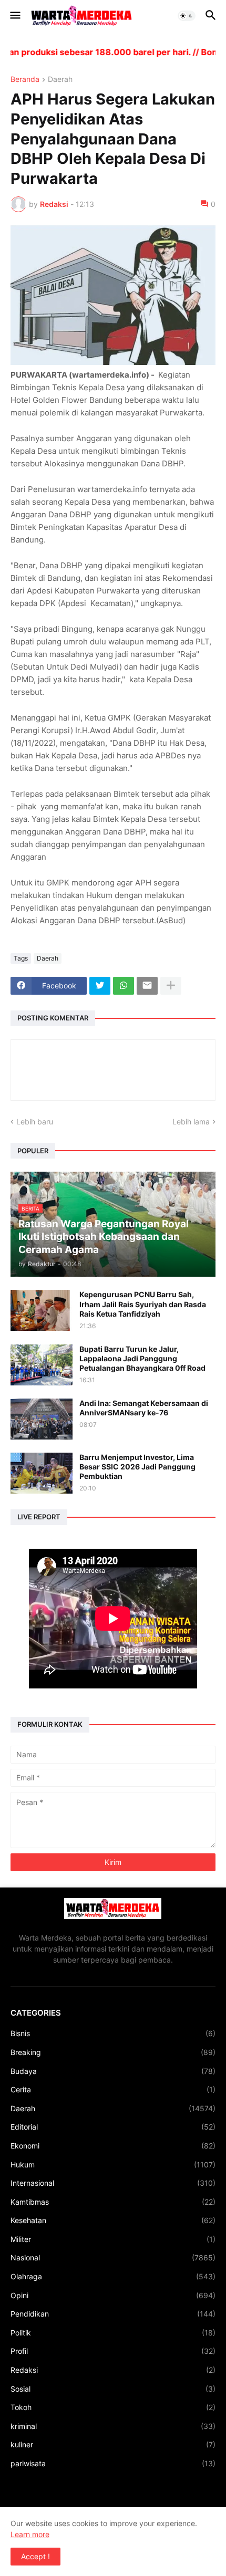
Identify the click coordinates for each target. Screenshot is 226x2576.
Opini (113, 2295)
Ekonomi (113, 2146)
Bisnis (113, 2033)
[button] (14, 16)
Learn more (30, 2534)
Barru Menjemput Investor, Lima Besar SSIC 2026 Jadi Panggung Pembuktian (137, 1467)
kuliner (113, 2444)
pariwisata (113, 2463)
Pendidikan (113, 2314)
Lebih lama (191, 1122)
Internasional (113, 2183)
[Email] (147, 986)
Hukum (113, 2165)
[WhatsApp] (124, 986)
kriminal (113, 2426)
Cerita (113, 2089)
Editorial (113, 2127)
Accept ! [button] (35, 2556)
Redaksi (113, 2370)
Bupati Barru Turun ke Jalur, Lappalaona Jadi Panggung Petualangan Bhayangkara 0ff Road (142, 1358)
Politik (113, 2333)
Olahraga (113, 2276)
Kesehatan (113, 2220)
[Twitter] (100, 986)
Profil (113, 2351)
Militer (113, 2239)
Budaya (113, 2071)
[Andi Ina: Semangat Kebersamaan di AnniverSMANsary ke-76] (42, 1419)
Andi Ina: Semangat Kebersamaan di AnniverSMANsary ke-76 (144, 1408)
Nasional (113, 2257)
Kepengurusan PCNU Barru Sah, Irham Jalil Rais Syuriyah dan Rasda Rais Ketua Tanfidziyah (143, 1304)
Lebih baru (35, 1122)
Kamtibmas (113, 2202)
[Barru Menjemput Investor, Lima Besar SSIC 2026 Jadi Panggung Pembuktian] (42, 1473)
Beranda (25, 80)
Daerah (60, 80)
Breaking (113, 2052)
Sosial (113, 2389)
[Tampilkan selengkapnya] (171, 986)
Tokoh (113, 2407)
